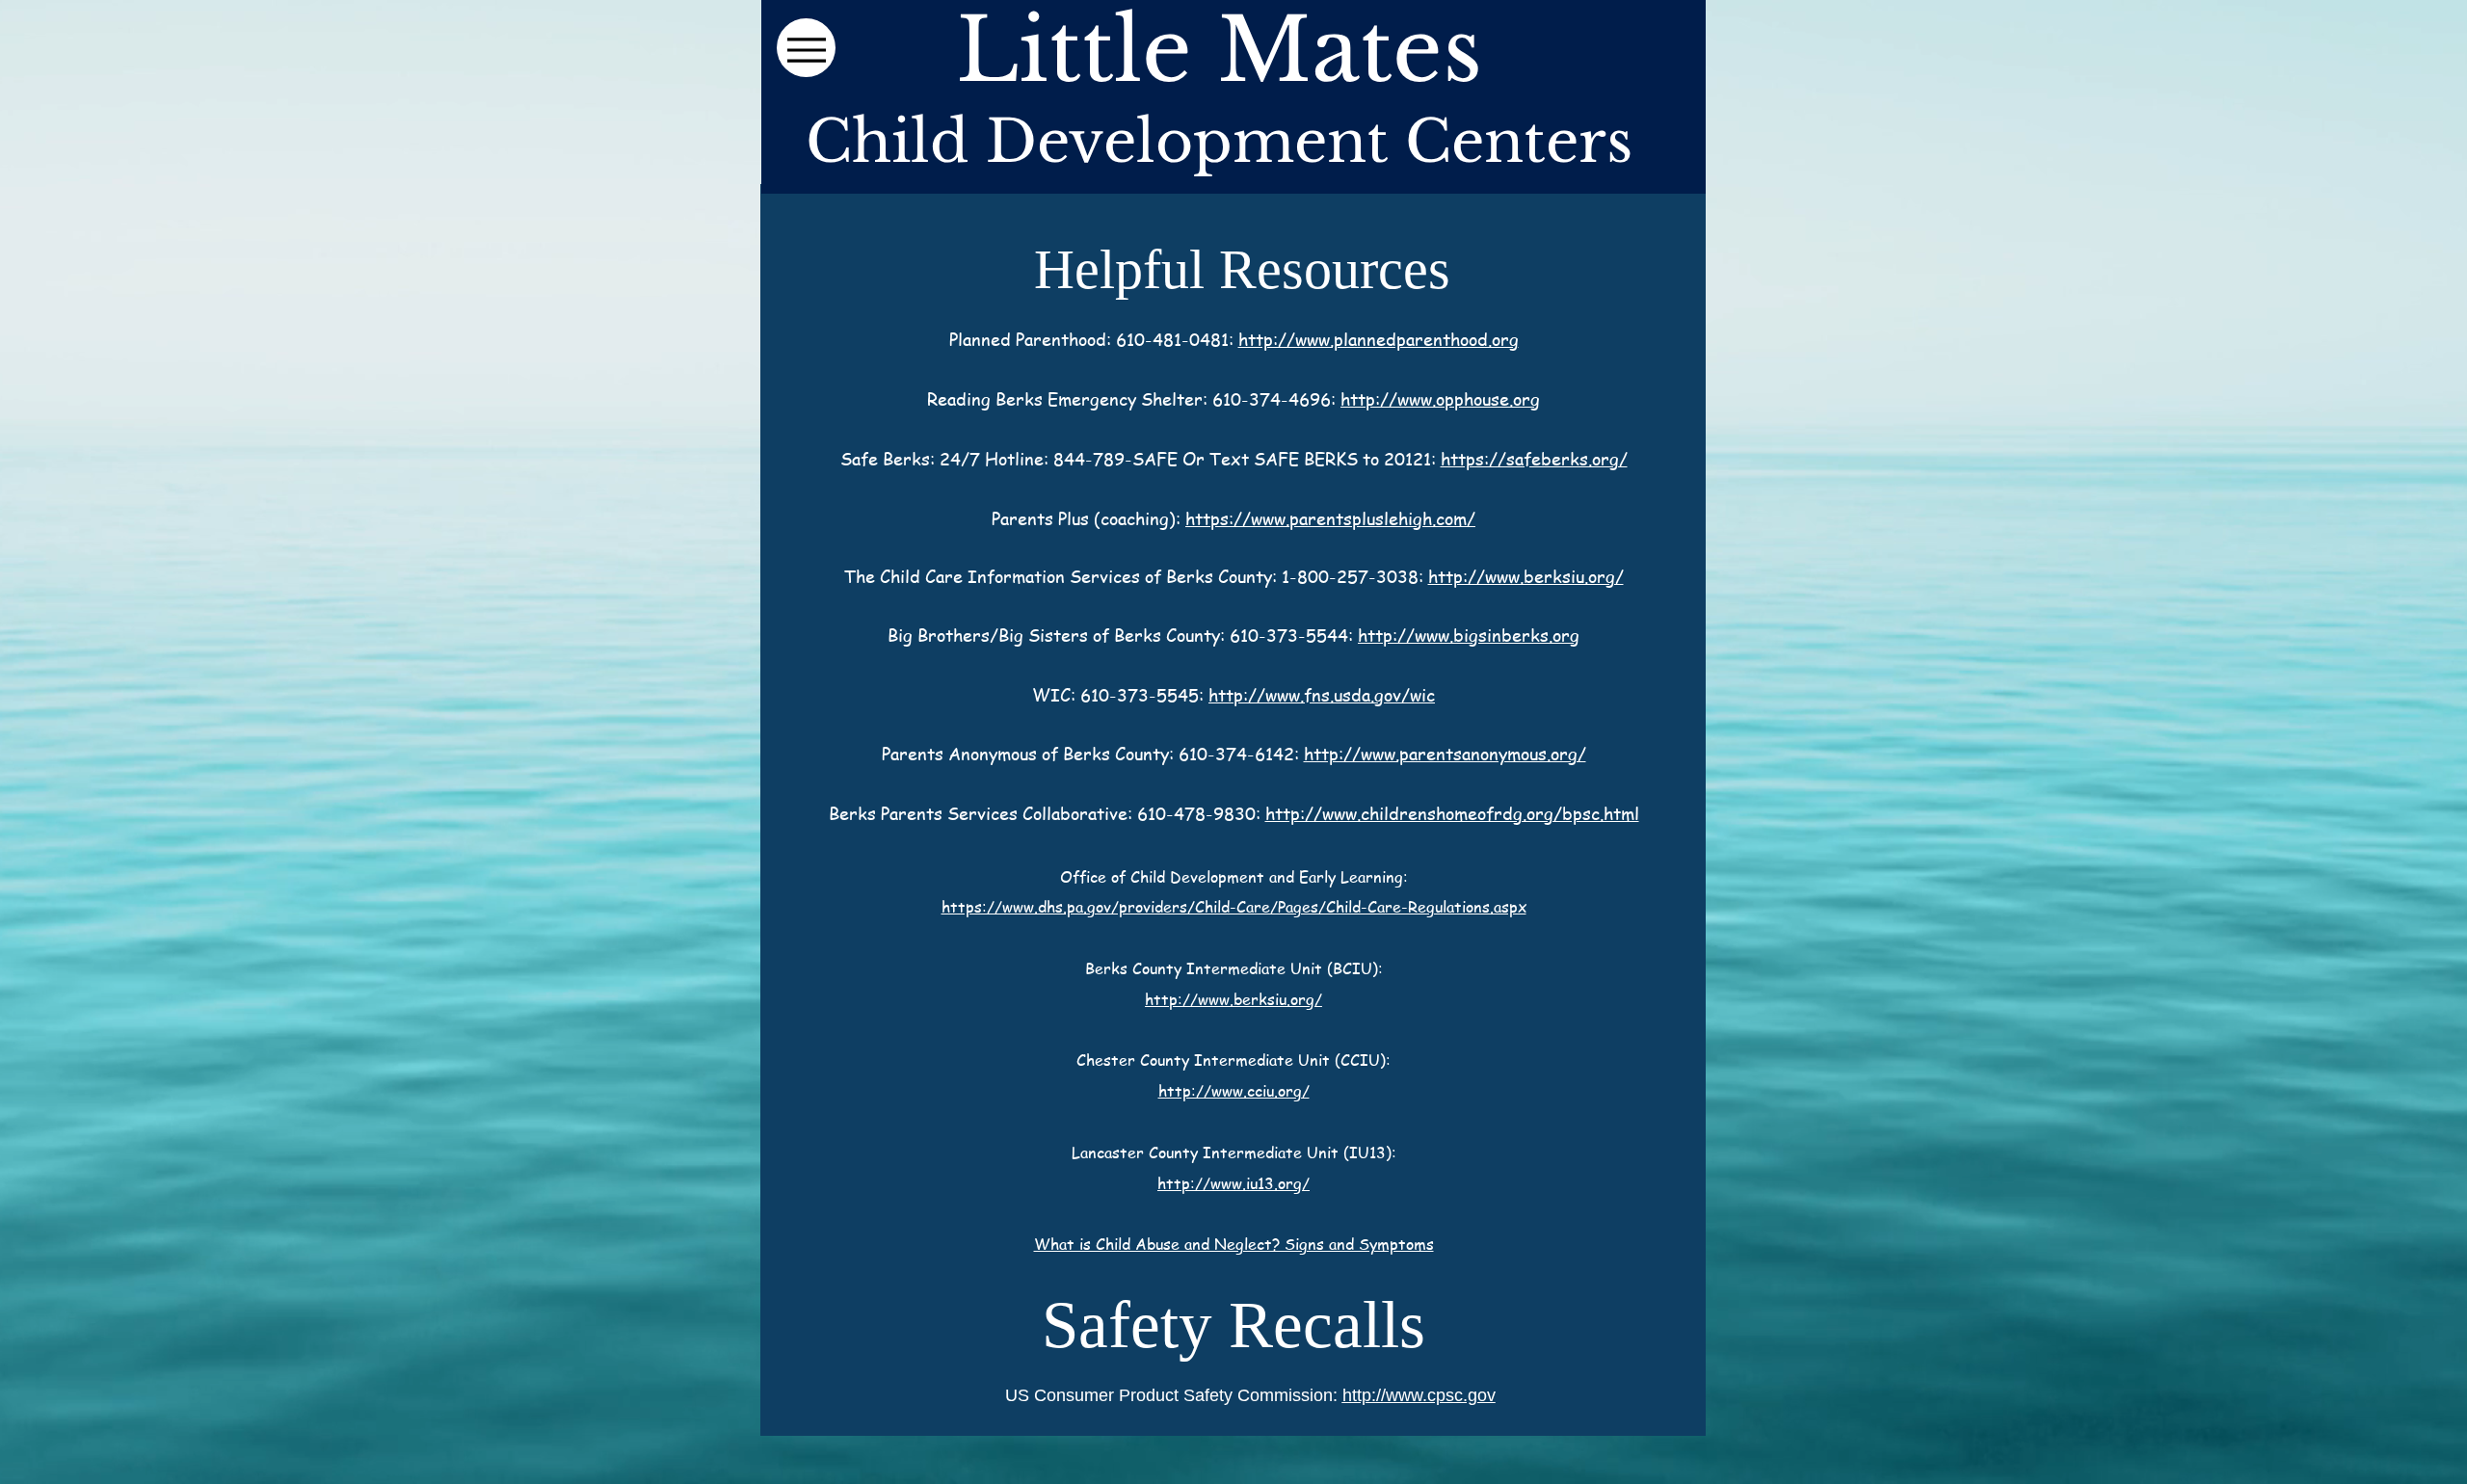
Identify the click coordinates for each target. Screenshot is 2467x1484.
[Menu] (806, 48)
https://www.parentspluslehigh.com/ (1330, 518)
